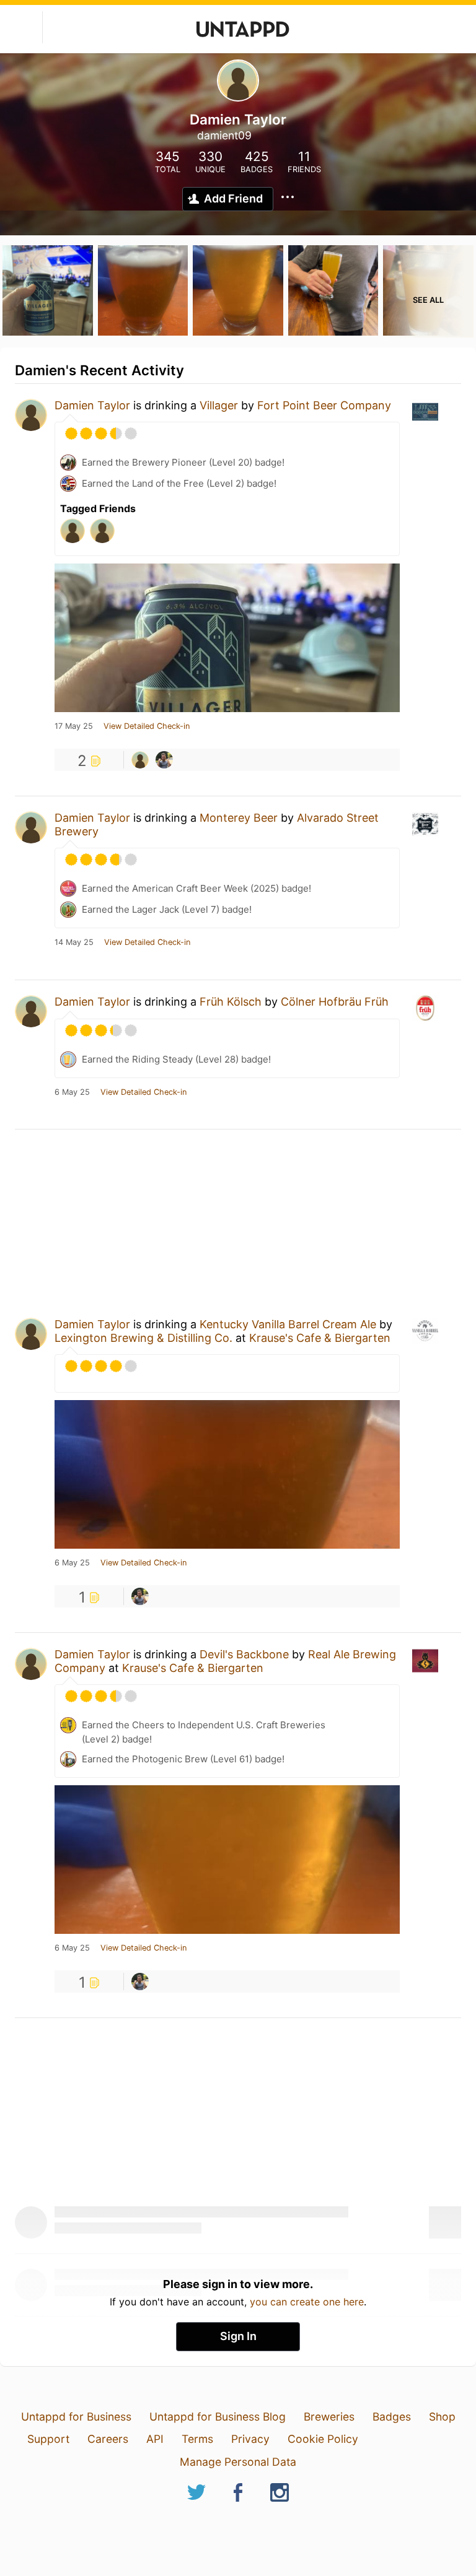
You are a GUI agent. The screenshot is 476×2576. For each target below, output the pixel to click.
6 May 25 (72, 1092)
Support (48, 2439)
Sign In (238, 2336)
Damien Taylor (92, 405)
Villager (219, 405)
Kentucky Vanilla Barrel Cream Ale (288, 1324)
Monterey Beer (239, 818)
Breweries (329, 2417)
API (155, 2439)
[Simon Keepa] (140, 760)
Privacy (250, 2439)
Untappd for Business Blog (218, 2417)
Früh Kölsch (231, 1002)
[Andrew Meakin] (164, 760)
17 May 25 (74, 726)
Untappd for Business (76, 2417)
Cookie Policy (323, 2439)
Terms (197, 2439)
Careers (108, 2439)
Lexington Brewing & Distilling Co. (143, 1338)
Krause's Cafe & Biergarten (320, 1338)
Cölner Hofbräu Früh (335, 1002)
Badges (392, 2417)
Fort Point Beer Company (324, 405)
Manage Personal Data (238, 2462)
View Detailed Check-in (147, 726)
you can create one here (307, 2302)
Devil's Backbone (244, 1654)
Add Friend (233, 198)
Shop (442, 2417)
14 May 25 (74, 942)
